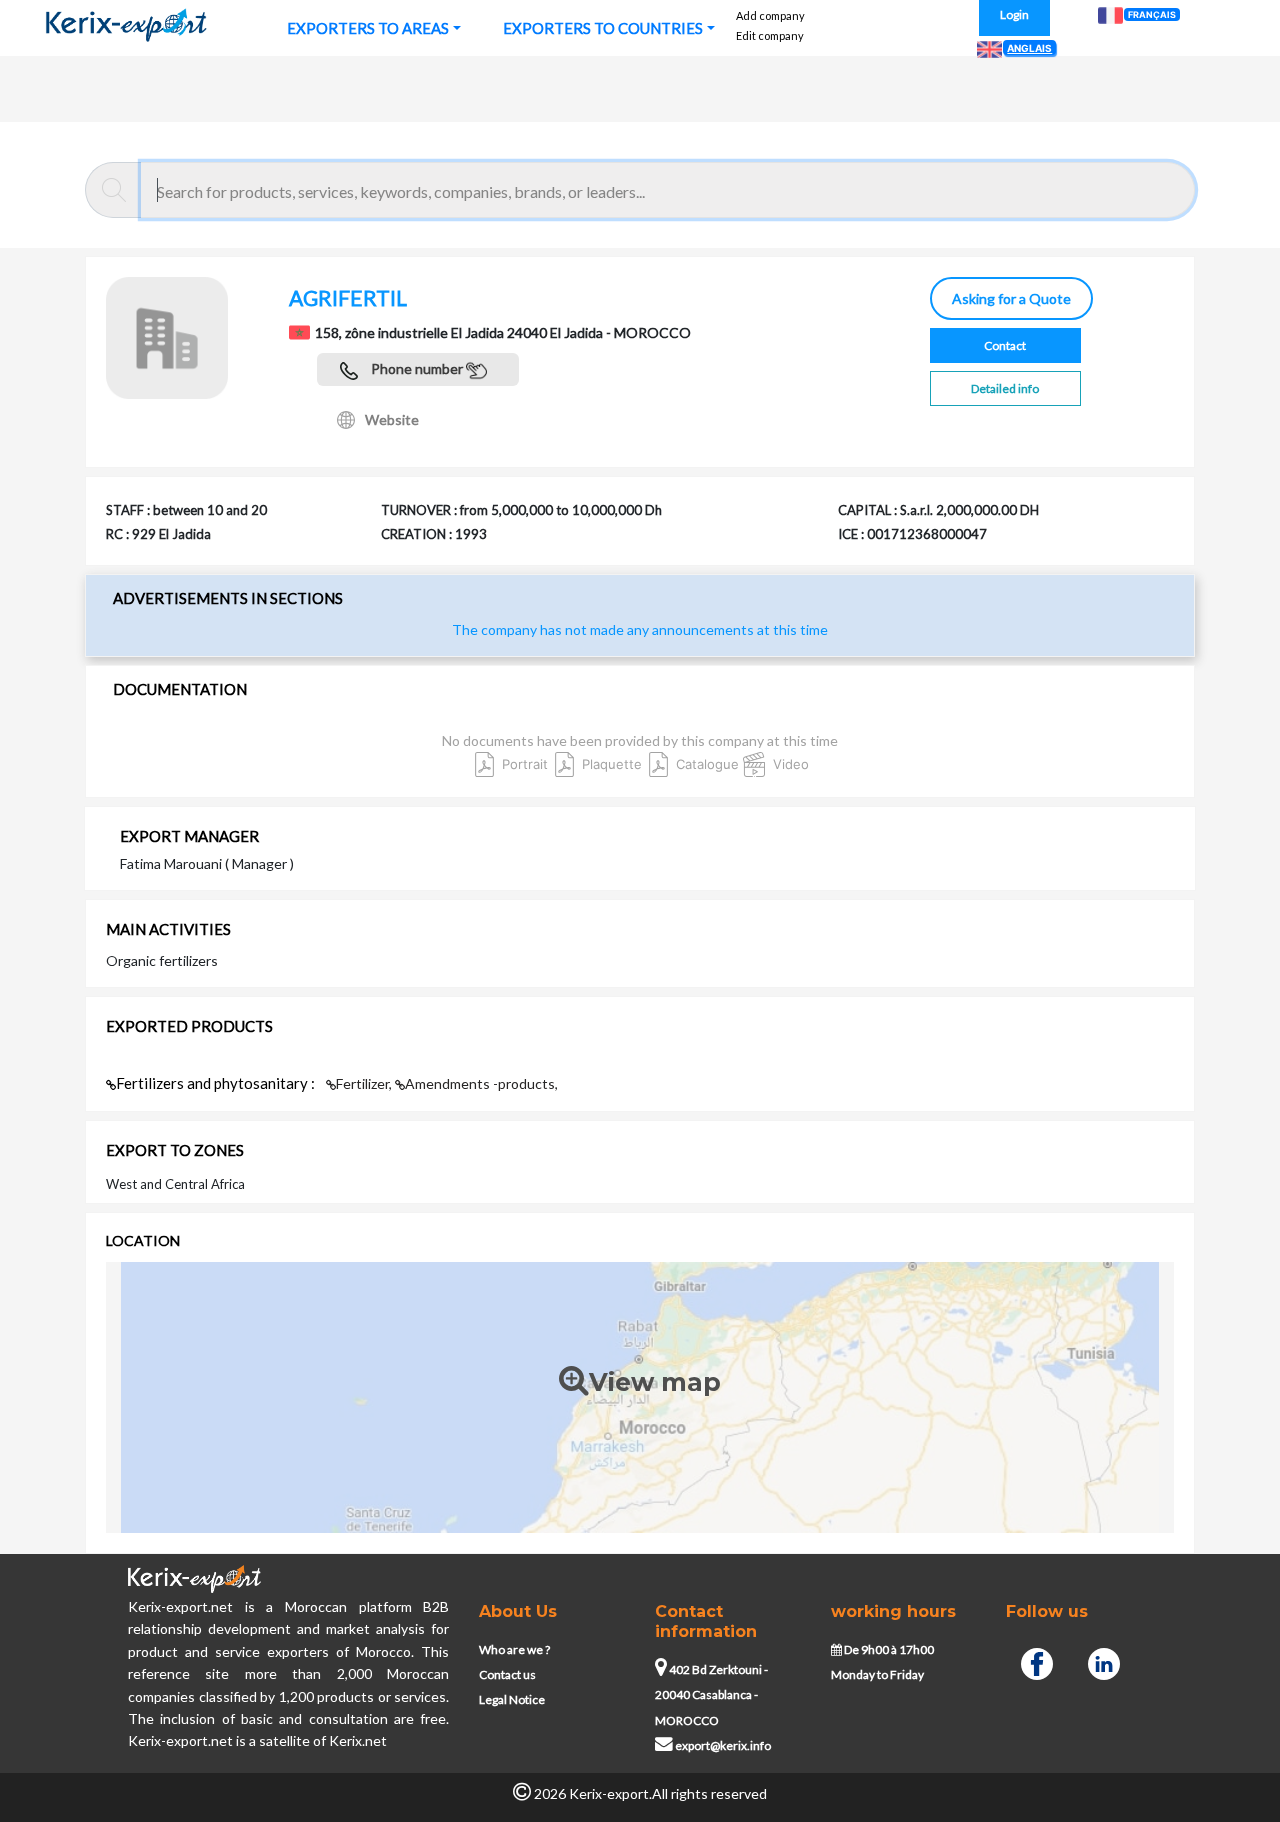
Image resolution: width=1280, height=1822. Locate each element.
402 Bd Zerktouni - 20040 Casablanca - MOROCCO (711, 1695)
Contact (1005, 345)
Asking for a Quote (1008, 298)
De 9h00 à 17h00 (888, 1649)
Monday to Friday (877, 1674)
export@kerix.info (723, 1745)
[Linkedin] (1104, 1661)
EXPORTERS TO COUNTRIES (603, 28)
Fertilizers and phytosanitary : (217, 1083)
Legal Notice (512, 1699)
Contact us (507, 1674)
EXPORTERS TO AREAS (368, 28)
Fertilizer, (365, 1083)
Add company (770, 15)
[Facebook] (1037, 1661)
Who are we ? (514, 1649)
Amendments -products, (481, 1083)
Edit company (770, 35)
